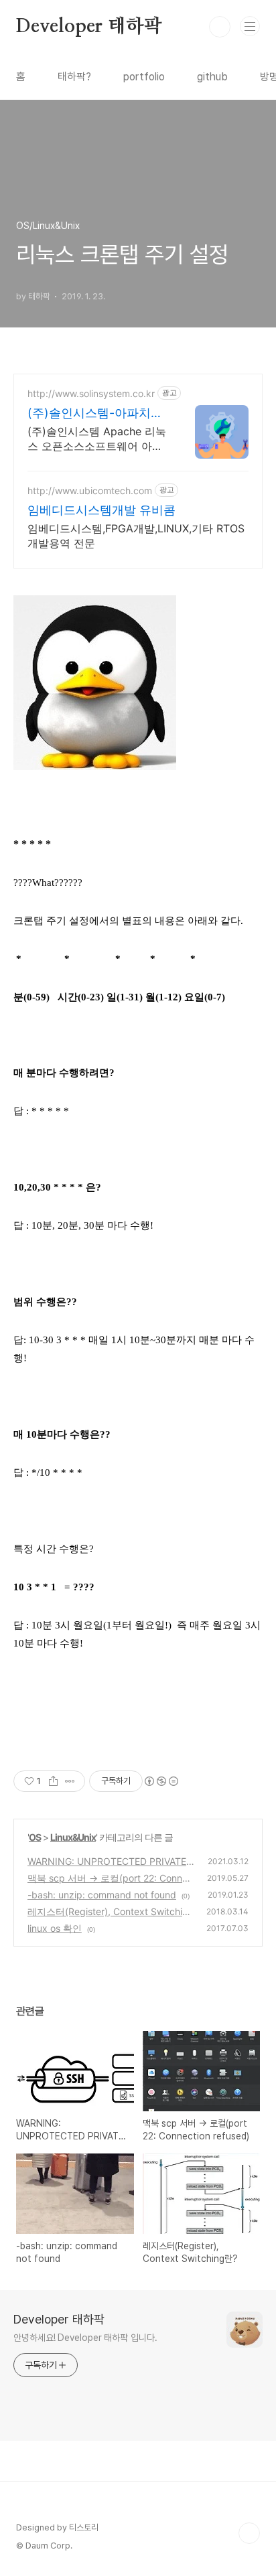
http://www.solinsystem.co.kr (91, 393)
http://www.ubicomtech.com (90, 490)
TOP (249, 2533)
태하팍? (74, 77)
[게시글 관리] (70, 1781)
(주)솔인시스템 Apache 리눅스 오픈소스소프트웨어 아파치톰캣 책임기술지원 (97, 439)
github (212, 77)
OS (35, 1837)
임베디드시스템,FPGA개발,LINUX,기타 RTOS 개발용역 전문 (136, 536)
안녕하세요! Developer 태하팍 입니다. (85, 2338)
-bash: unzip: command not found (102, 1895)
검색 (220, 27)
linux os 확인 (55, 1928)
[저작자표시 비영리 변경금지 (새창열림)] (161, 1781)
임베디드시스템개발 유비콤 (101, 510)
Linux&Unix (73, 1837)
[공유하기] (53, 1781)
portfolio (144, 77)
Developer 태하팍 (89, 27)
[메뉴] (250, 26)
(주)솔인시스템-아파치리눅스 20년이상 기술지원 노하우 (95, 413)
